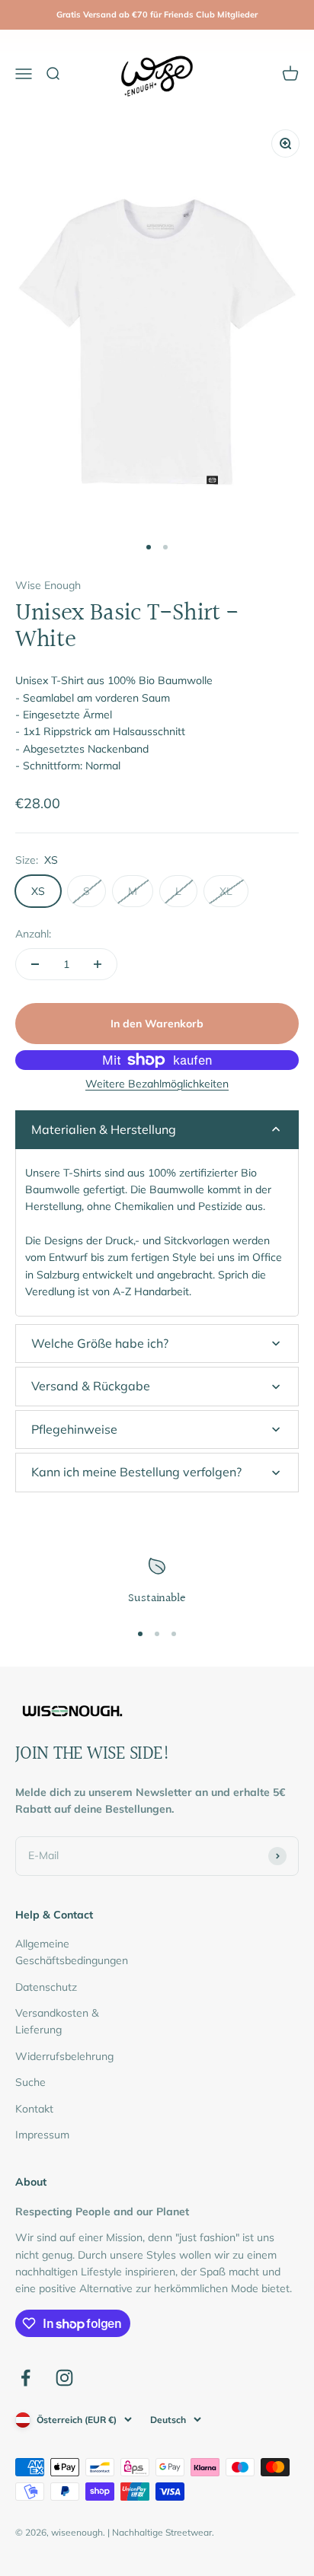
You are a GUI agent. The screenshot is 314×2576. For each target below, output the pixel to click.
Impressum (42, 2135)
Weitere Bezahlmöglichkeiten (157, 1084)
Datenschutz (46, 1987)
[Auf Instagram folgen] (64, 2378)
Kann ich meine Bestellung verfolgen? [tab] (136, 1472)
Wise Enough (48, 585)
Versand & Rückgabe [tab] (91, 1386)
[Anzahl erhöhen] (98, 964)
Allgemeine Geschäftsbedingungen (72, 1952)
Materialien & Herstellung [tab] (104, 1129)
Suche (30, 2082)
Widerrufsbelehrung (64, 2056)
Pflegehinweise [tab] (74, 1429)
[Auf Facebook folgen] (26, 2378)
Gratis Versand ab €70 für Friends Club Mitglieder (157, 14)
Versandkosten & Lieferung (57, 2021)
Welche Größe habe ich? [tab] (100, 1343)
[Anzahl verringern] (35, 964)
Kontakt (34, 2109)
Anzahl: (33, 934)
